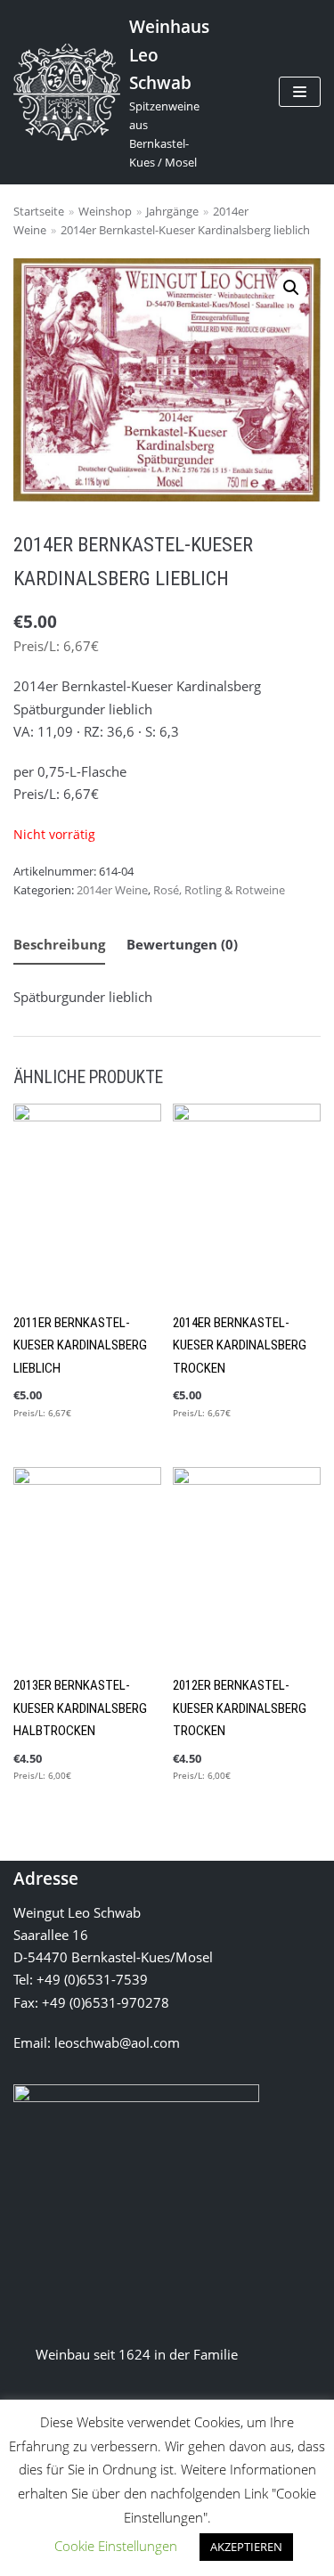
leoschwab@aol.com (117, 2042)
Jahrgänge (172, 211)
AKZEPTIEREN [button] (246, 2547)
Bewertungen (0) (182, 944)
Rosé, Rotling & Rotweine (219, 890)
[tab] (59, 946)
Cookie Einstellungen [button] (116, 2546)
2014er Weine (112, 890)
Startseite (39, 211)
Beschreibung (59, 944)
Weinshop (105, 211)
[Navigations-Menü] (300, 92)
